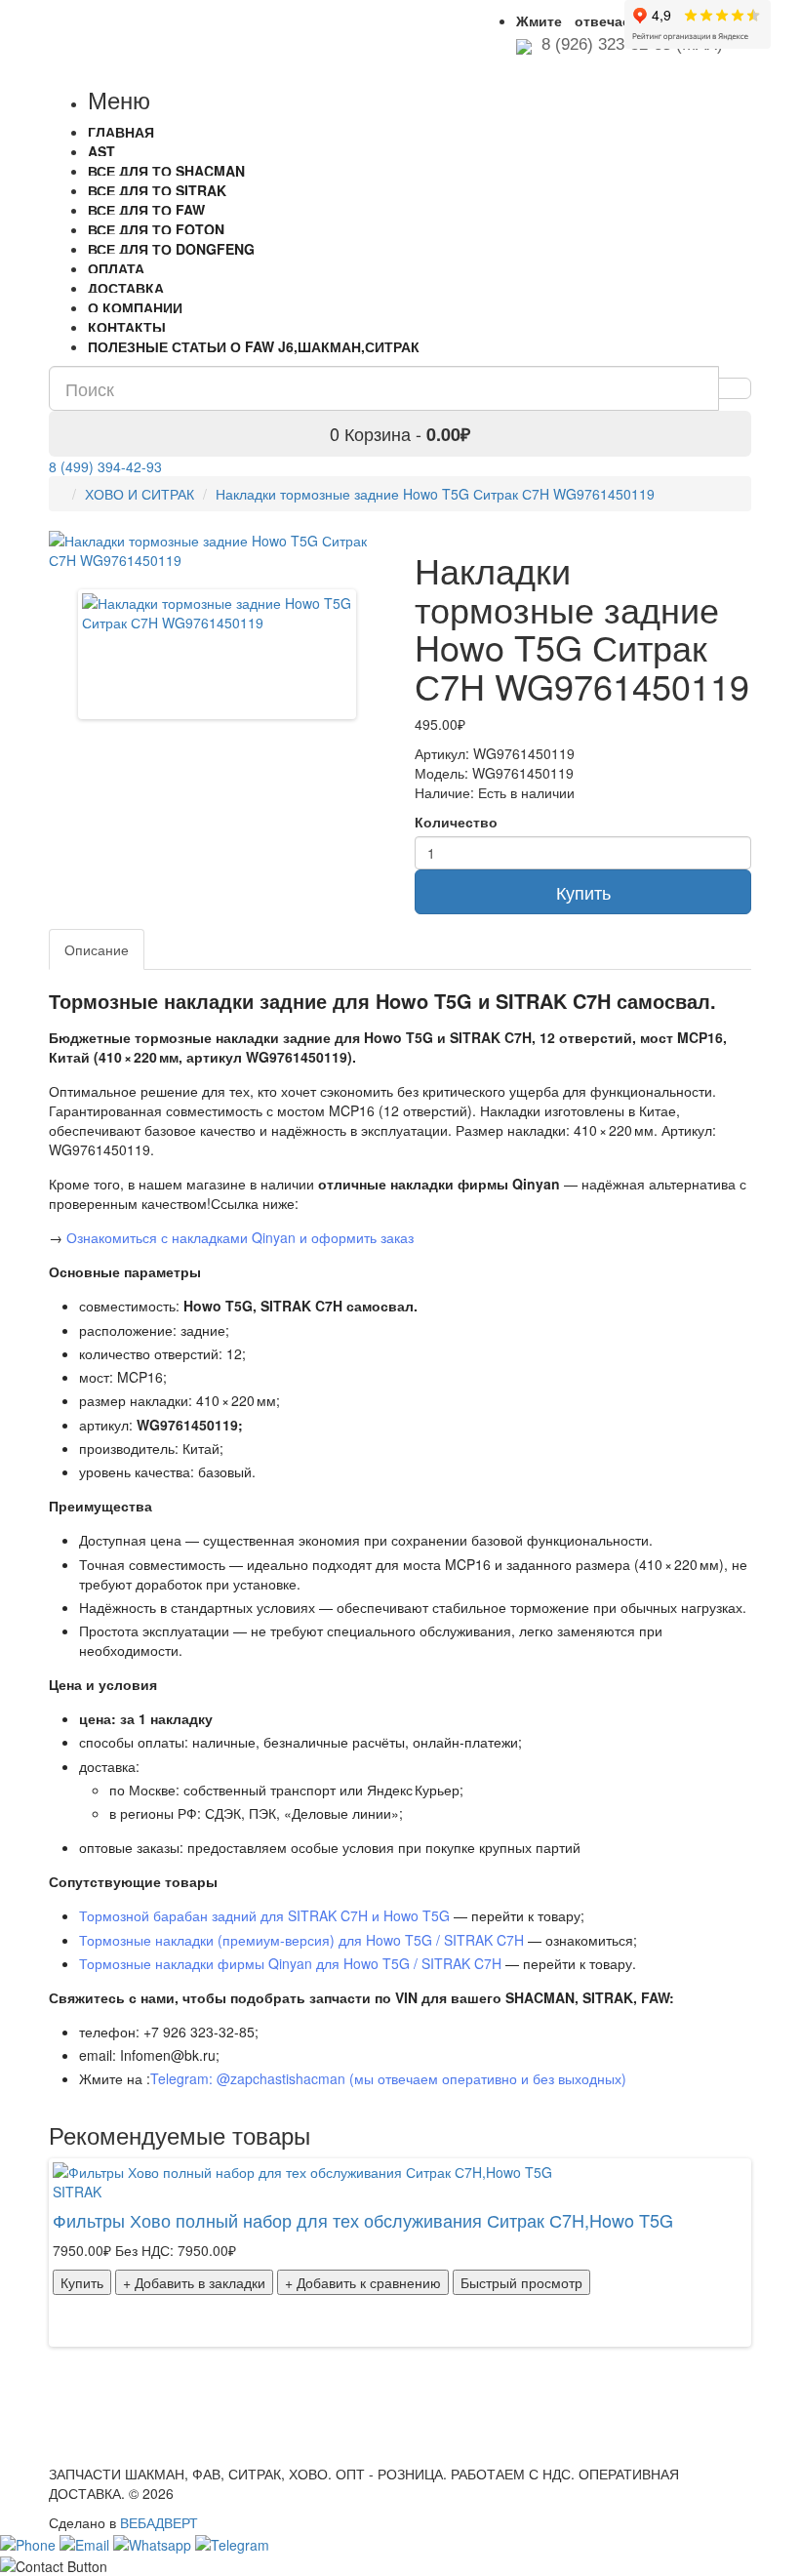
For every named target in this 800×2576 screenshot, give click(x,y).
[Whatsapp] (154, 2542)
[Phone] (30, 2542)
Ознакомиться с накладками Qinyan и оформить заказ (240, 1237)
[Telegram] (232, 2542)
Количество (456, 822)
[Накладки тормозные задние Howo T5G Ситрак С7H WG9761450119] (217, 611)
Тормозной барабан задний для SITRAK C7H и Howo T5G (264, 1915)
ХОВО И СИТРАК (140, 494)
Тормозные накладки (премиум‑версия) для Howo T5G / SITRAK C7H (301, 1940)
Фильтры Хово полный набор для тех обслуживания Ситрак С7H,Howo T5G (363, 2220)
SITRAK (77, 2192)
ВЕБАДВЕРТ (159, 2522)
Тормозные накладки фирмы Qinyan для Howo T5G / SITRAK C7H (290, 1963)
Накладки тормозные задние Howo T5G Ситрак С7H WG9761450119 (435, 494)
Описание (97, 949)
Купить (583, 892)
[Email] (86, 2542)
